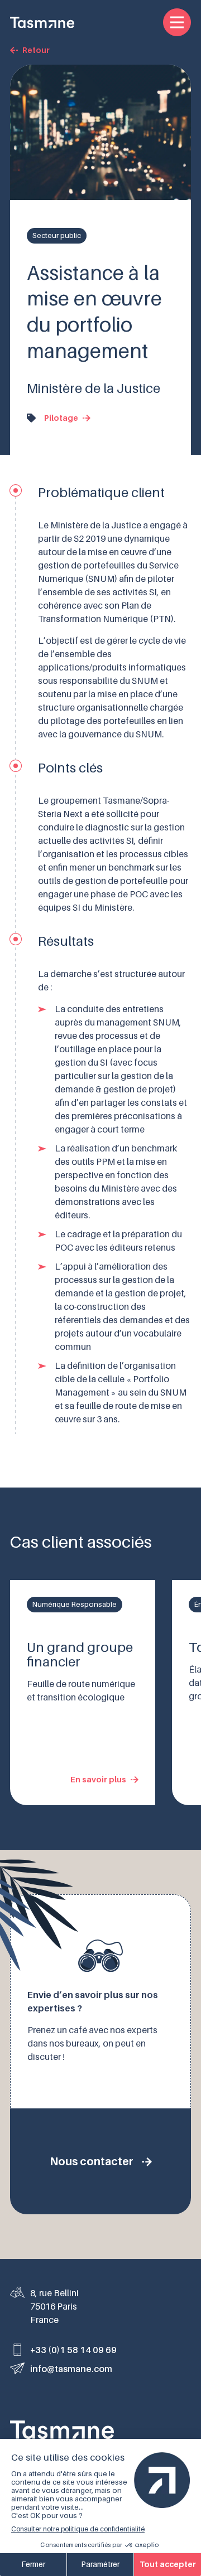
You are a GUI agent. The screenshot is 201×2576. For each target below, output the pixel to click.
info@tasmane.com (71, 2369)
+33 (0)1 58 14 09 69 (73, 2350)
